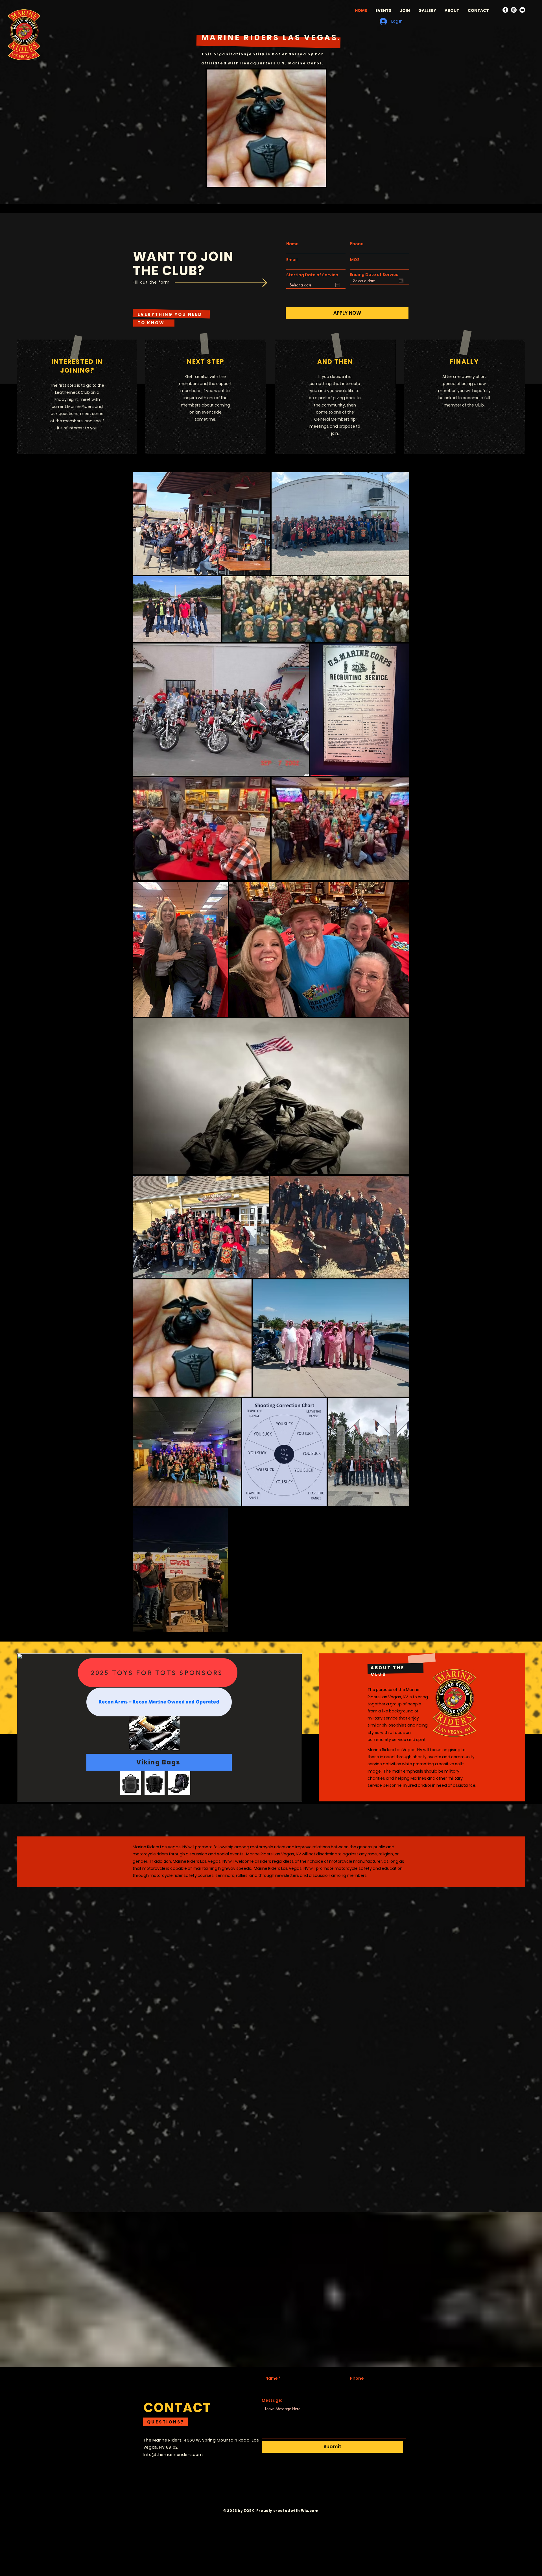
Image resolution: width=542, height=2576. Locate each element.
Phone (357, 244)
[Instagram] (514, 10)
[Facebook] (505, 10)
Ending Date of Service (377, 275)
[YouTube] (522, 10)
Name (292, 244)
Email (292, 260)
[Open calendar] (338, 285)
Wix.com (310, 2511)
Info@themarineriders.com (173, 2455)
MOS (355, 260)
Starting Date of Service (312, 277)
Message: (272, 2400)
